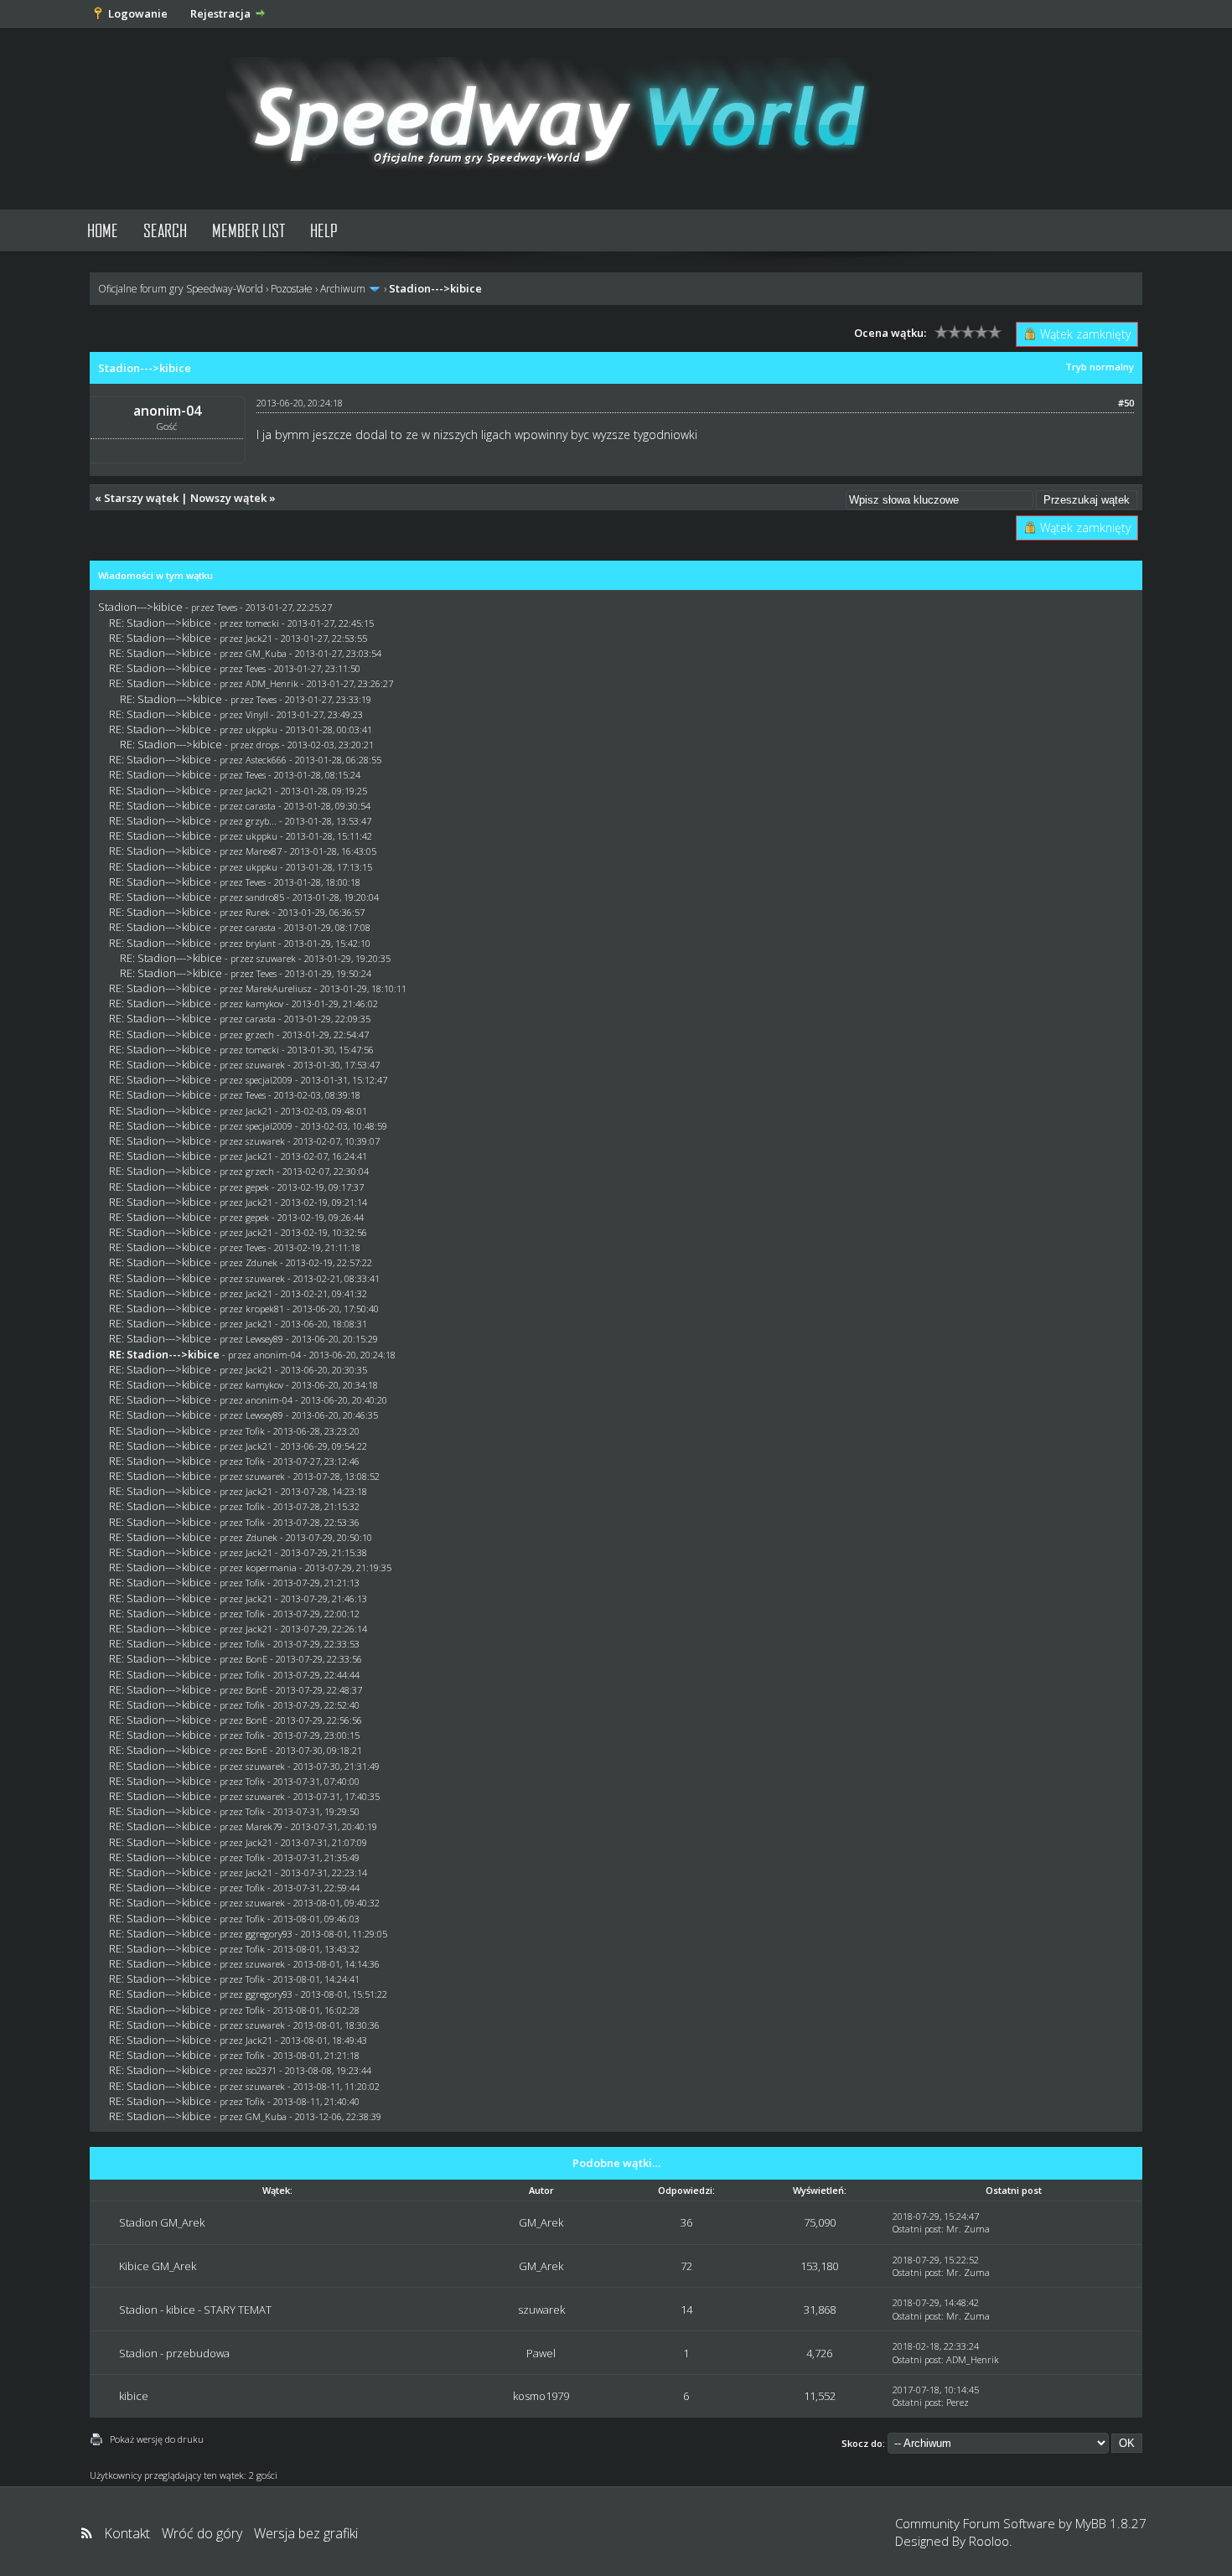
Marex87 (264, 851)
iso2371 (261, 2070)
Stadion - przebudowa (174, 2353)
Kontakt (127, 2533)
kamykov (264, 1004)
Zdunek (261, 1262)
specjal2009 (269, 1080)
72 (686, 2266)
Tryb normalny (1100, 367)
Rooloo (989, 2541)
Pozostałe (292, 289)
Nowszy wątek (228, 498)
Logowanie (138, 13)
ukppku (261, 729)
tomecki (262, 623)
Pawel (541, 2353)
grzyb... (261, 821)
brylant (261, 943)
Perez (958, 2402)
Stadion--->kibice (140, 607)
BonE (256, 1659)
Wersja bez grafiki (306, 2533)
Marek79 (264, 1826)
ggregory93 (269, 1934)
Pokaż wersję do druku (157, 2439)
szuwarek (276, 958)
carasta (261, 806)
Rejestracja (220, 13)
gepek (257, 1187)
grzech (260, 1035)
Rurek (258, 912)
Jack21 (259, 638)
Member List (248, 230)
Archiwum (343, 289)
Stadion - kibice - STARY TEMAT (195, 2310)
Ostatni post (917, 2229)
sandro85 (265, 897)
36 (686, 2222)
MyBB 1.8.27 (1111, 2523)
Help (324, 230)
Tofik (255, 1431)
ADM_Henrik (272, 683)
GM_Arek (541, 2222)
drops (268, 745)
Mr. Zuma (968, 2229)
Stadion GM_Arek (162, 2222)
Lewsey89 (264, 1339)
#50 (1126, 403)
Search (165, 230)
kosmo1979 (541, 2396)
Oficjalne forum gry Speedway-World (181, 289)
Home (103, 230)
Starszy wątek (141, 498)
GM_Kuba (266, 653)
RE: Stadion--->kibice (160, 623)
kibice (134, 2396)
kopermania (271, 1567)
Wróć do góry (202, 2533)
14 (686, 2310)
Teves (227, 607)
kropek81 (265, 1309)
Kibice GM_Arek (158, 2266)
